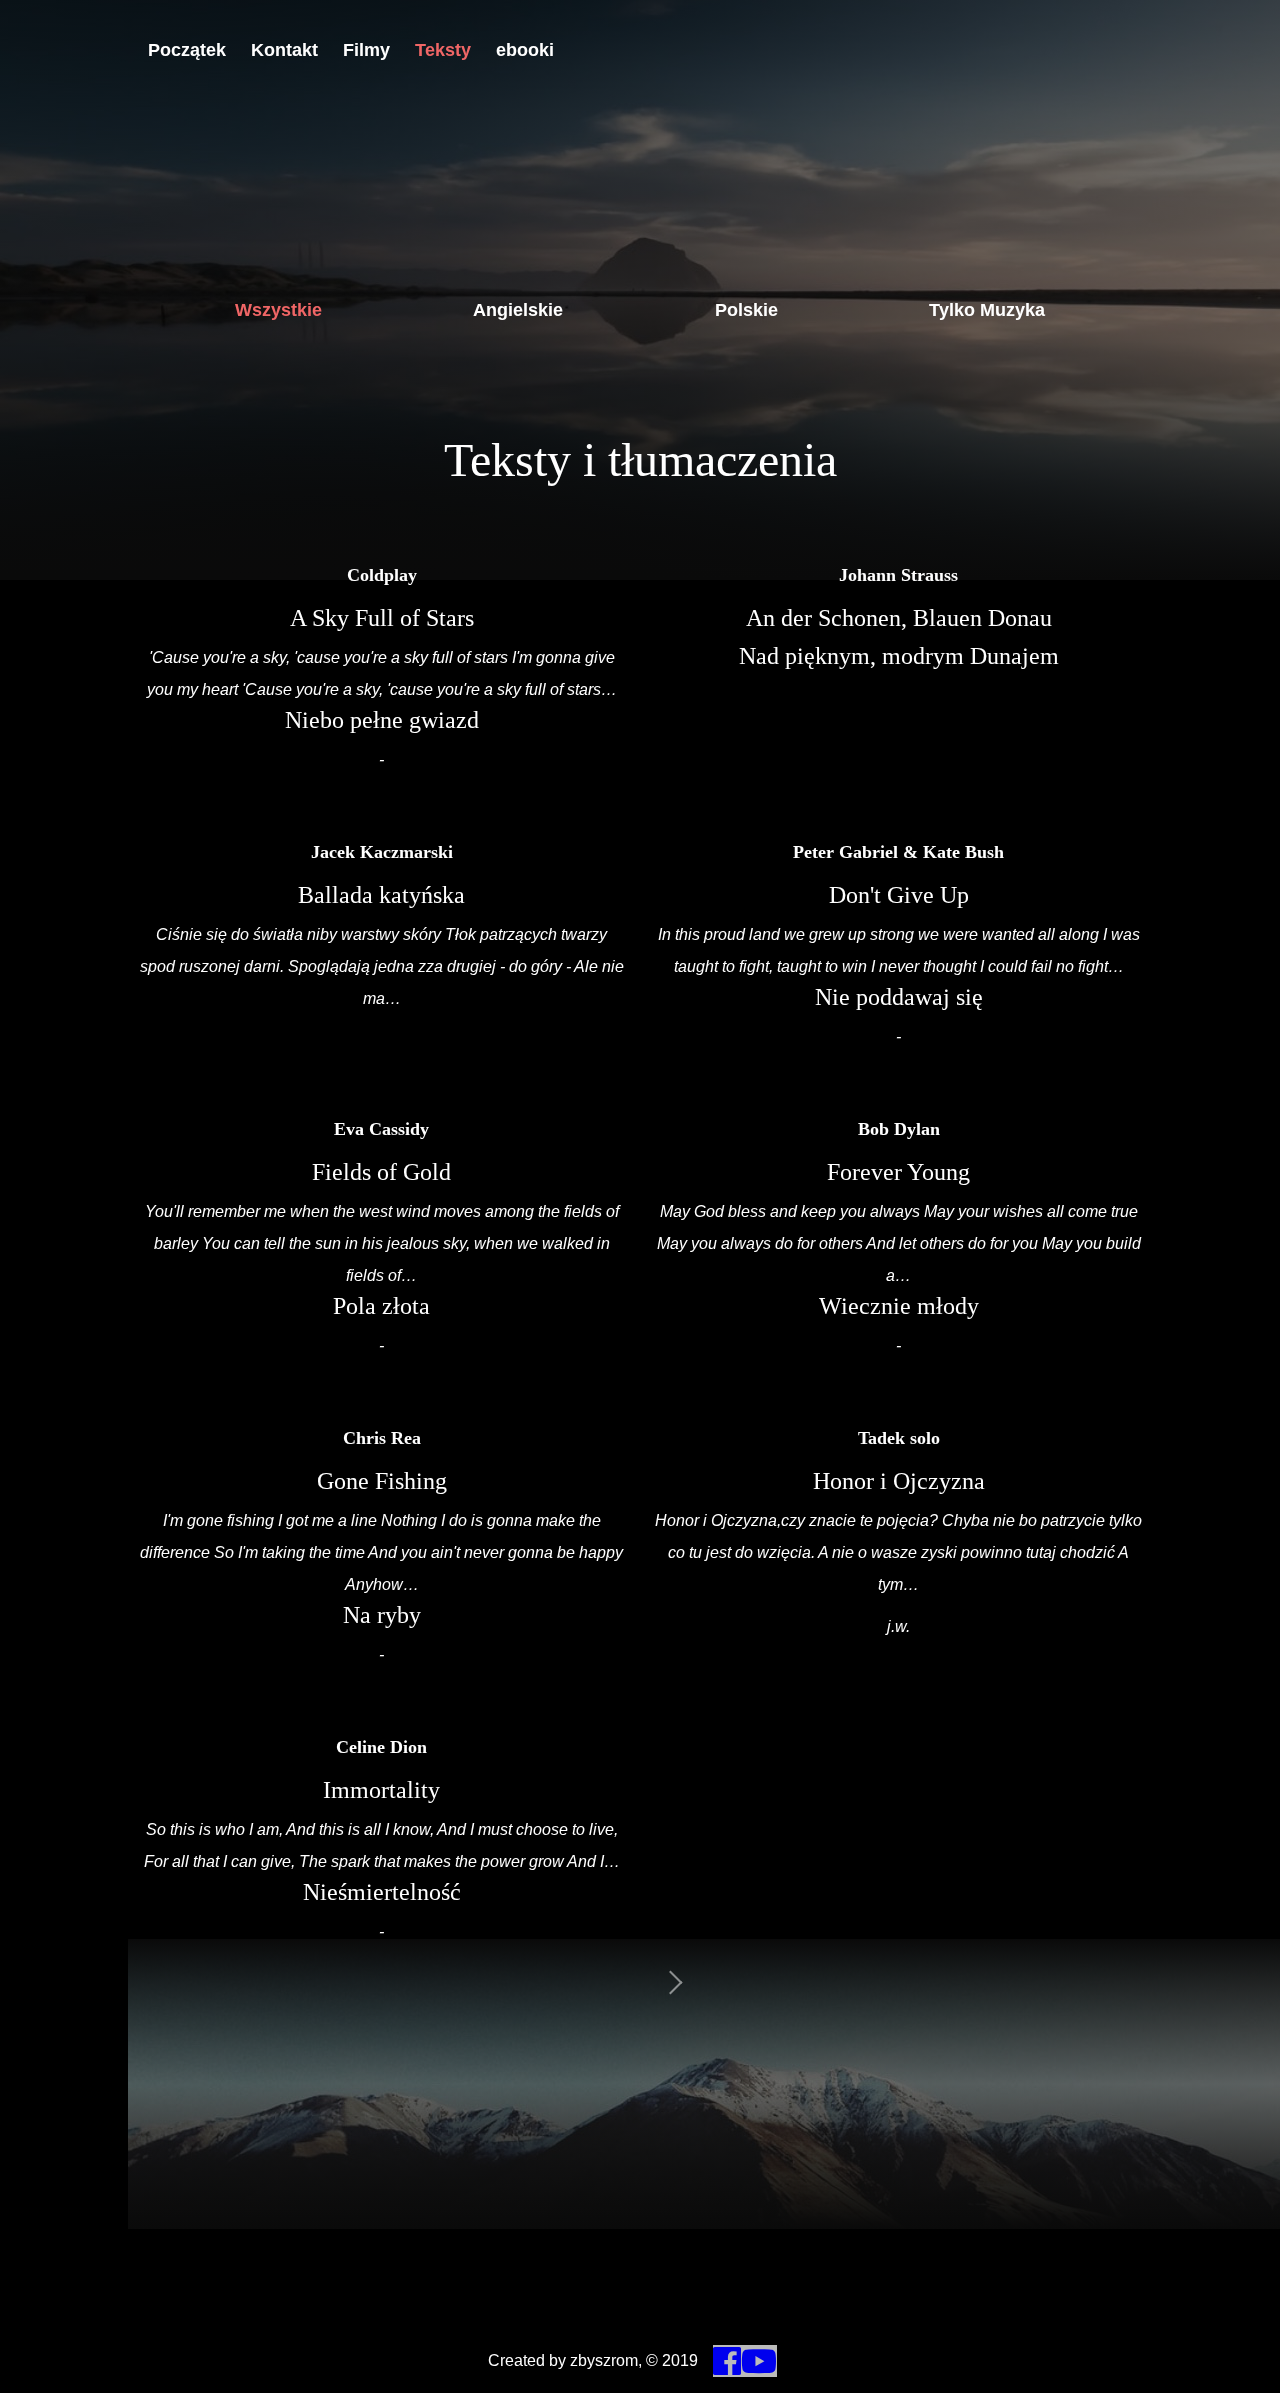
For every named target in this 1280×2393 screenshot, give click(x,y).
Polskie (746, 310)
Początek (187, 50)
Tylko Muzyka (987, 310)
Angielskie (518, 310)
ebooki (525, 50)
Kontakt (284, 50)
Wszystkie (278, 310)
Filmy (366, 50)
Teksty (443, 50)
